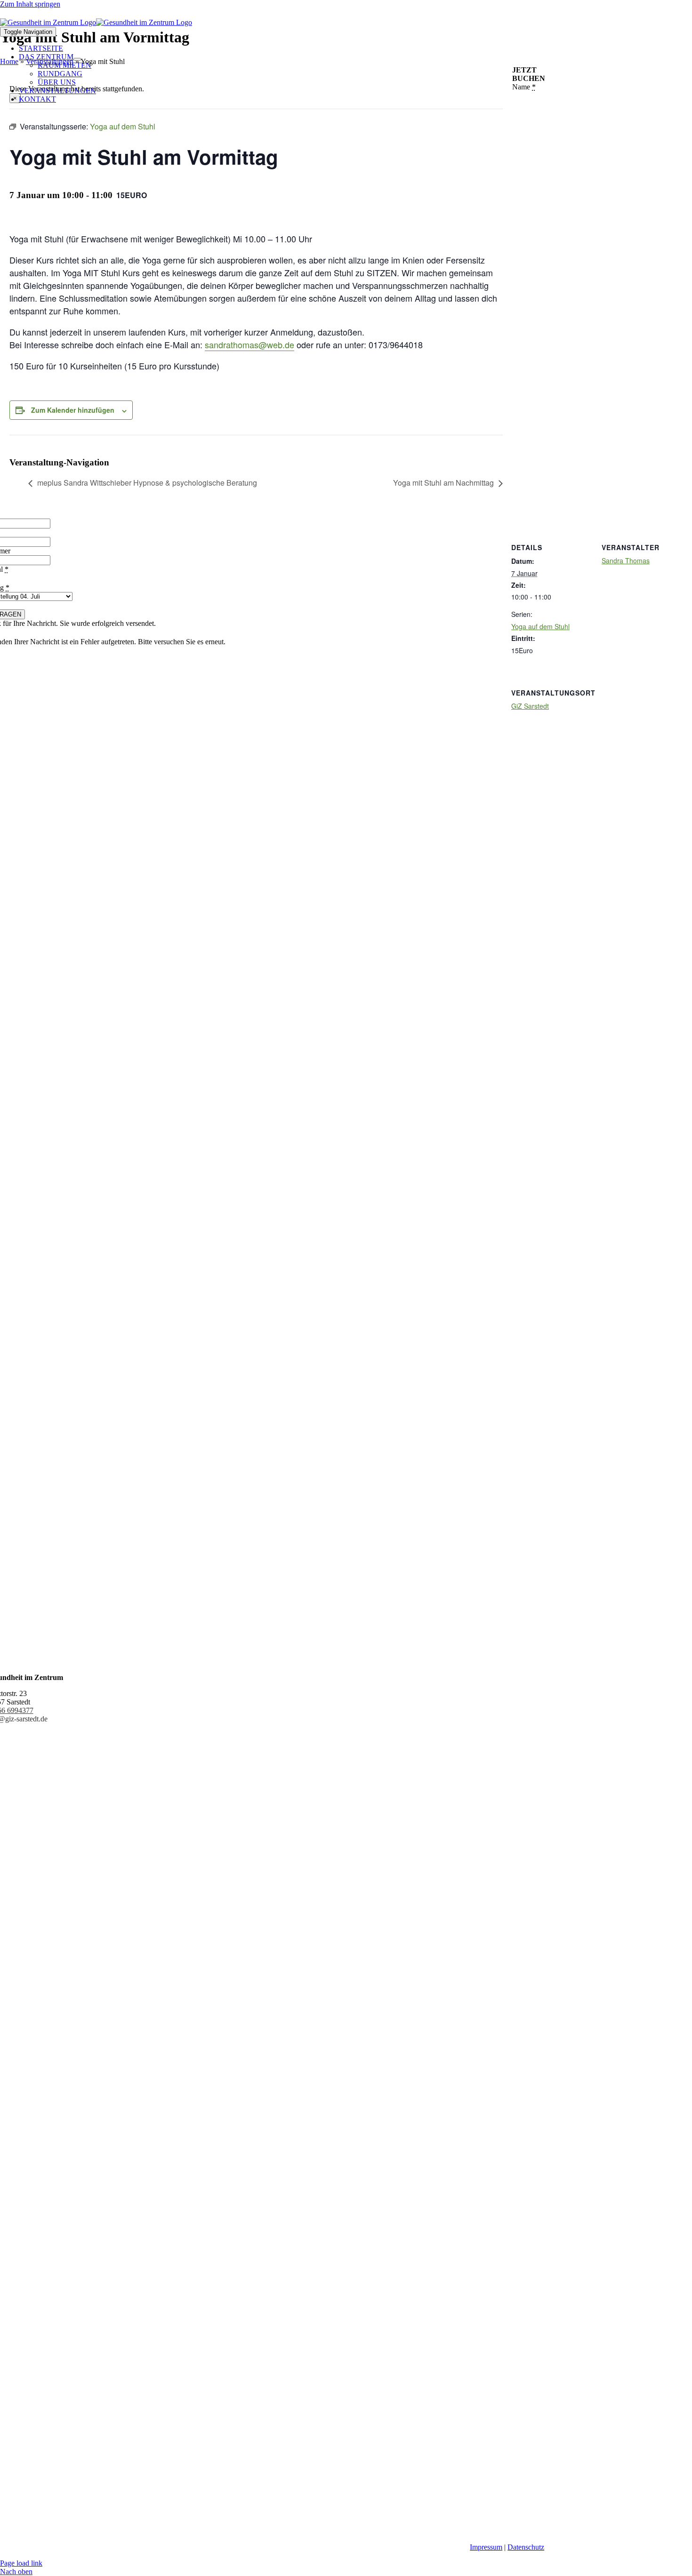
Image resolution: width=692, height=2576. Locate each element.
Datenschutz (526, 2547)
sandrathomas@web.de (249, 344)
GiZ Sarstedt (530, 706)
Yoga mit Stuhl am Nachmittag (443, 483)
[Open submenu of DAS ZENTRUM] (77, 59)
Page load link (21, 2563)
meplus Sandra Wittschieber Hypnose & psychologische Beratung (147, 483)
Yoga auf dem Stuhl (540, 626)
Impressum (486, 2547)
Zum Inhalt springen (30, 4)
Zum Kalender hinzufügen (73, 410)
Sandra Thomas (626, 560)
